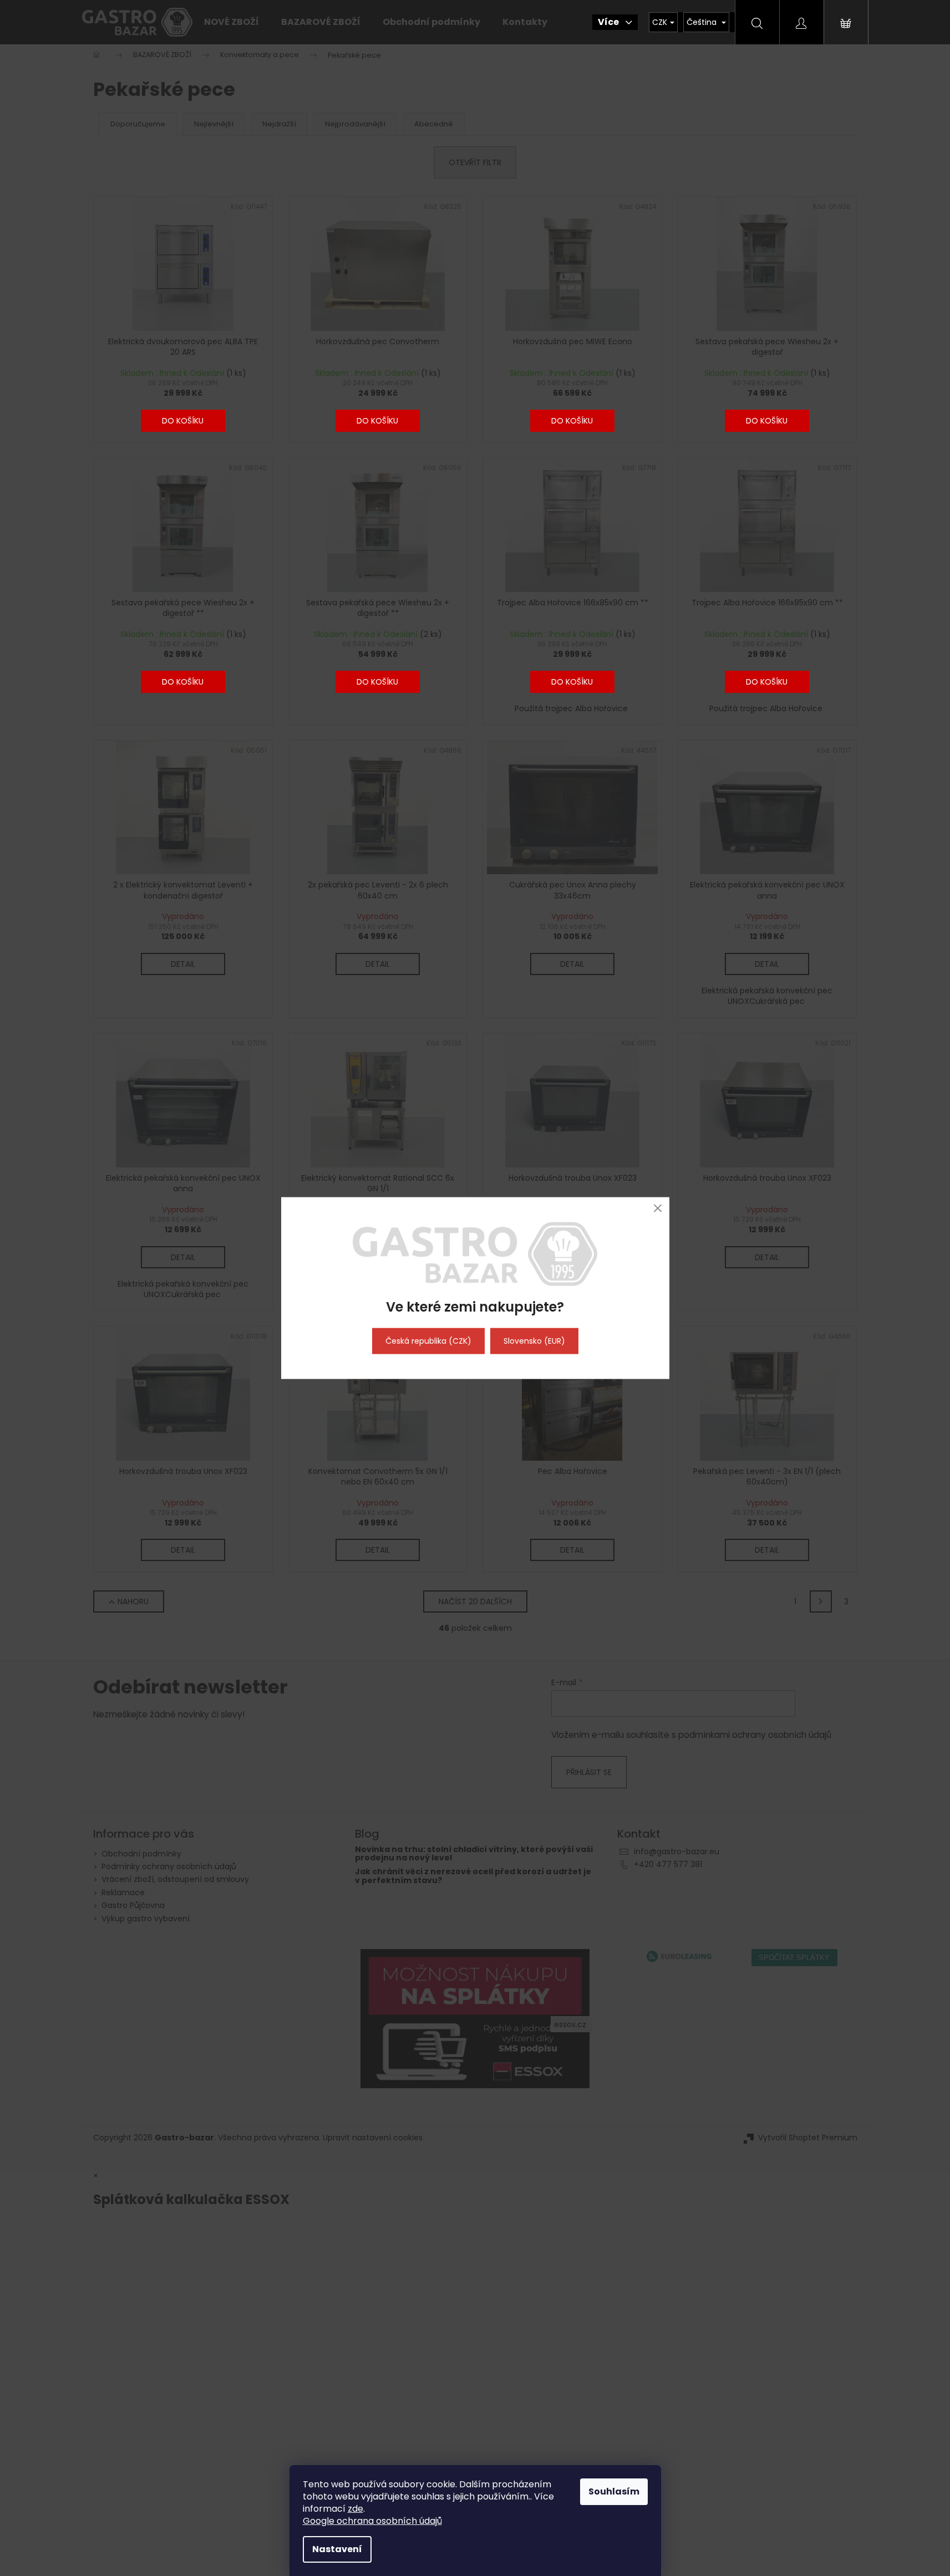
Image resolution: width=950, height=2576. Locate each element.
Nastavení (337, 2549)
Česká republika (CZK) (428, 1341)
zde (355, 2509)
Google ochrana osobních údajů (372, 2521)
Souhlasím (614, 2491)
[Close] (658, 1208)
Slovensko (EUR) (534, 1341)
